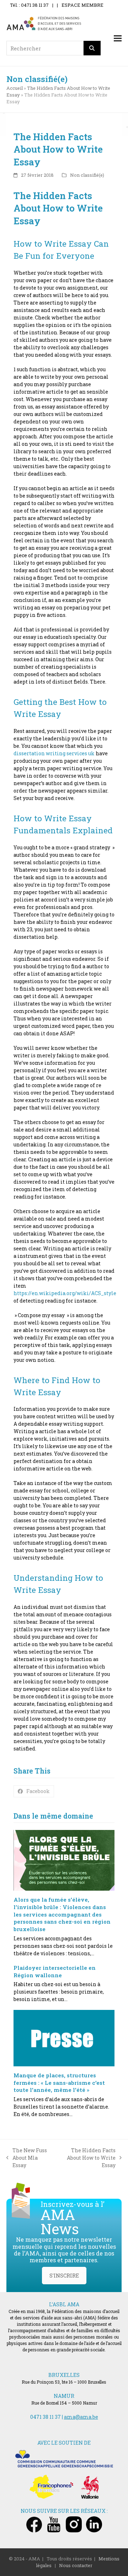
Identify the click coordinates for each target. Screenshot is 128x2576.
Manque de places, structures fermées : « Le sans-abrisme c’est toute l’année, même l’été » (59, 2082)
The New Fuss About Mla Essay (27, 2158)
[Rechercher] (92, 48)
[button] (118, 39)
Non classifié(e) (87, 175)
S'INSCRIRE (64, 2276)
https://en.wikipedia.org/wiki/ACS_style (65, 1293)
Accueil (15, 88)
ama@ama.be (81, 2417)
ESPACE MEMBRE (82, 5)
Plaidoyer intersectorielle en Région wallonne (55, 1971)
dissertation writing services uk (54, 753)
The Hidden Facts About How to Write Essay (87, 2158)
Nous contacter (76, 2565)
